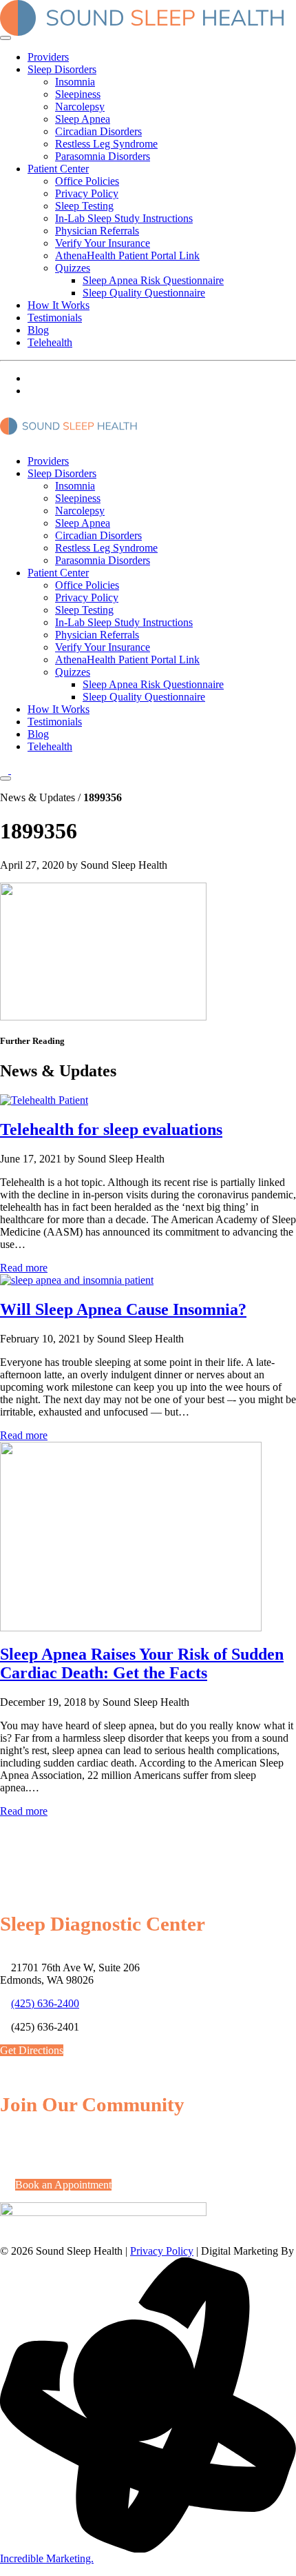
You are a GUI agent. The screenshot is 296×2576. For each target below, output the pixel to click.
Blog (38, 330)
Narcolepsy (80, 107)
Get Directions (32, 2050)
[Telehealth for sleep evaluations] (44, 1100)
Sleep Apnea (83, 119)
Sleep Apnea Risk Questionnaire (153, 280)
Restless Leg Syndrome (106, 144)
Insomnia (75, 82)
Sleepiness (78, 94)
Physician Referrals (97, 231)
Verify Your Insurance (103, 243)
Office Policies (87, 181)
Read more (24, 1268)
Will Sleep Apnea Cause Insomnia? (123, 1309)
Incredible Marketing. (47, 2558)
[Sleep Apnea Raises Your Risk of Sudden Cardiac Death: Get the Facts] (131, 1628)
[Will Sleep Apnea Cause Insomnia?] (77, 1280)
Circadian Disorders (98, 131)
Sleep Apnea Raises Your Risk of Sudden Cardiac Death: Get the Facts (142, 1663)
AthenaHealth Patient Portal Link (127, 255)
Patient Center (58, 169)
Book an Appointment (63, 2185)
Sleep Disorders (62, 69)
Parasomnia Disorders (103, 156)
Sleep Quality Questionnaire (144, 293)
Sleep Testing (84, 206)
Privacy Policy (87, 193)
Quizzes (73, 268)
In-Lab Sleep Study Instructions (124, 218)
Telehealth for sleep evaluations (111, 1129)
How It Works (59, 305)
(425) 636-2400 (45, 2003)
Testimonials (55, 318)
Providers (48, 57)
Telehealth (50, 342)
